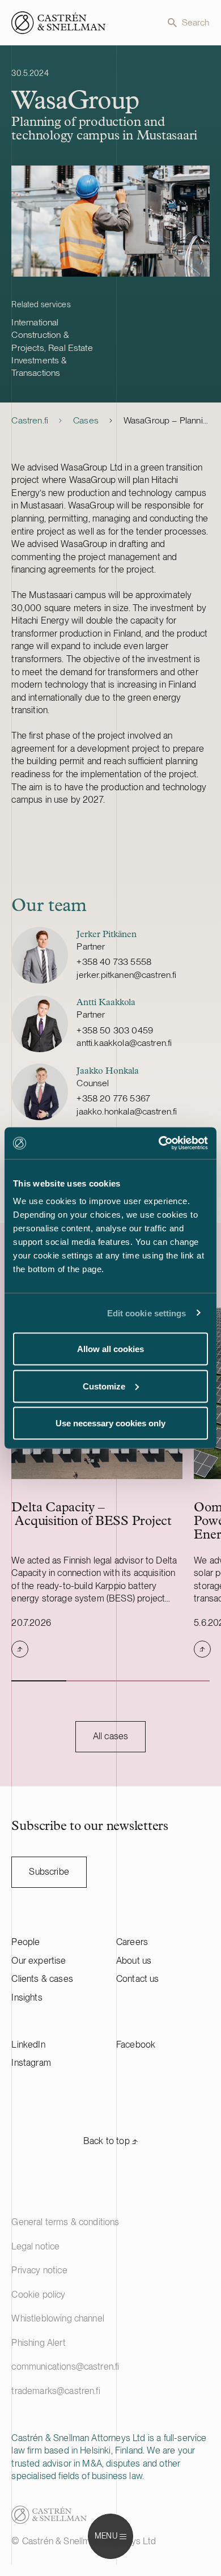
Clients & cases (42, 1979)
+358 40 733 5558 (114, 962)
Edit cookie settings (147, 1313)
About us (134, 1961)
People (25, 1942)
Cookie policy (38, 2295)
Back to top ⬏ (110, 2141)
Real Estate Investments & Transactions (52, 361)
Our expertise (39, 1961)
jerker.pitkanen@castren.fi (126, 975)
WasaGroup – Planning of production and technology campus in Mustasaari (167, 420)
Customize (104, 1386)
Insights (27, 1997)
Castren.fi (30, 420)
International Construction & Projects (40, 335)
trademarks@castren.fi (56, 2391)
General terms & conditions (65, 2222)
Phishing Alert (38, 2343)
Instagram (31, 2063)
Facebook (136, 2045)
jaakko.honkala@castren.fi (127, 1111)
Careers (132, 1942)
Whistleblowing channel (58, 2318)
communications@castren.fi (65, 2367)
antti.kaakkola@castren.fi (124, 1043)
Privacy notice (39, 2270)
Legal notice (35, 2246)
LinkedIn (28, 2045)
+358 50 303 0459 (115, 1030)
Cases (86, 420)
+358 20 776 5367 (113, 1098)
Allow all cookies (110, 1349)
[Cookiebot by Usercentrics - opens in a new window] (159, 1143)
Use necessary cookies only (110, 1423)
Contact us (138, 1979)
